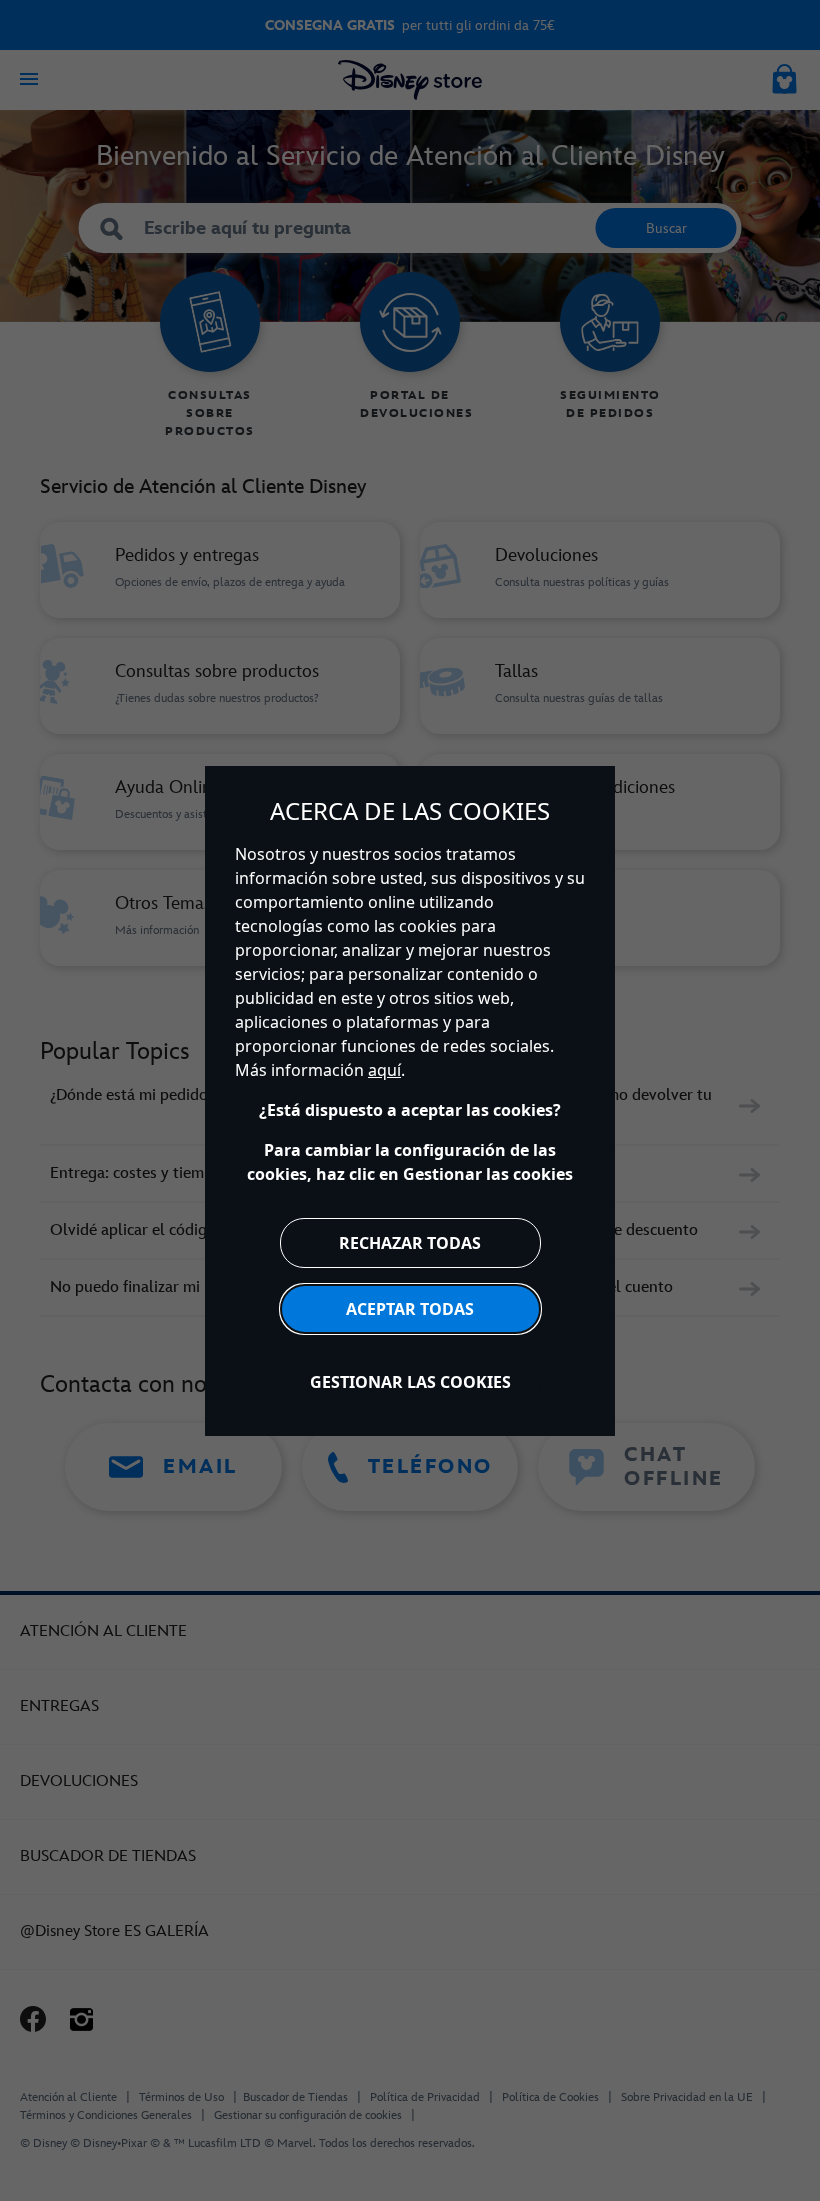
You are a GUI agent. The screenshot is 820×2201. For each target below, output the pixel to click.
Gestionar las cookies (410, 1382)
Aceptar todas (410, 1309)
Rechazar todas (410, 1243)
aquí (384, 1070)
